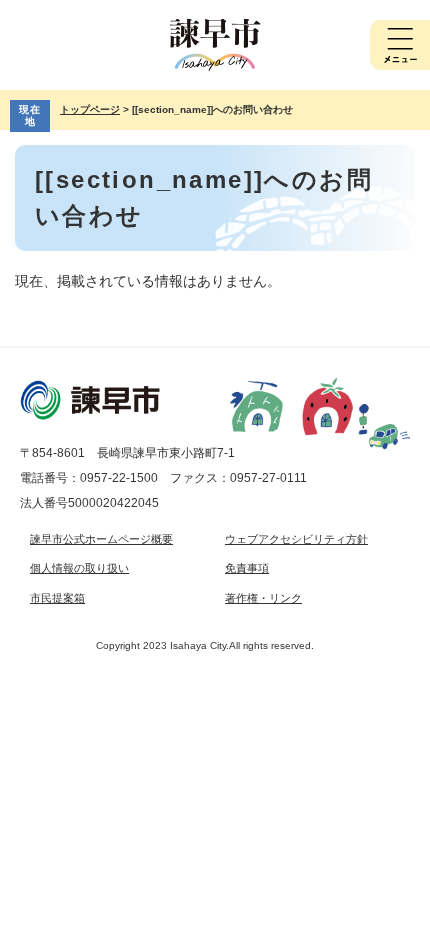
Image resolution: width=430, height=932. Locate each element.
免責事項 (247, 568)
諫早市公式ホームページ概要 (101, 539)
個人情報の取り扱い (79, 568)
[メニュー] (400, 45)
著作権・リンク (263, 598)
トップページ (90, 109)
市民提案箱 (57, 598)
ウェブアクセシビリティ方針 (296, 539)
